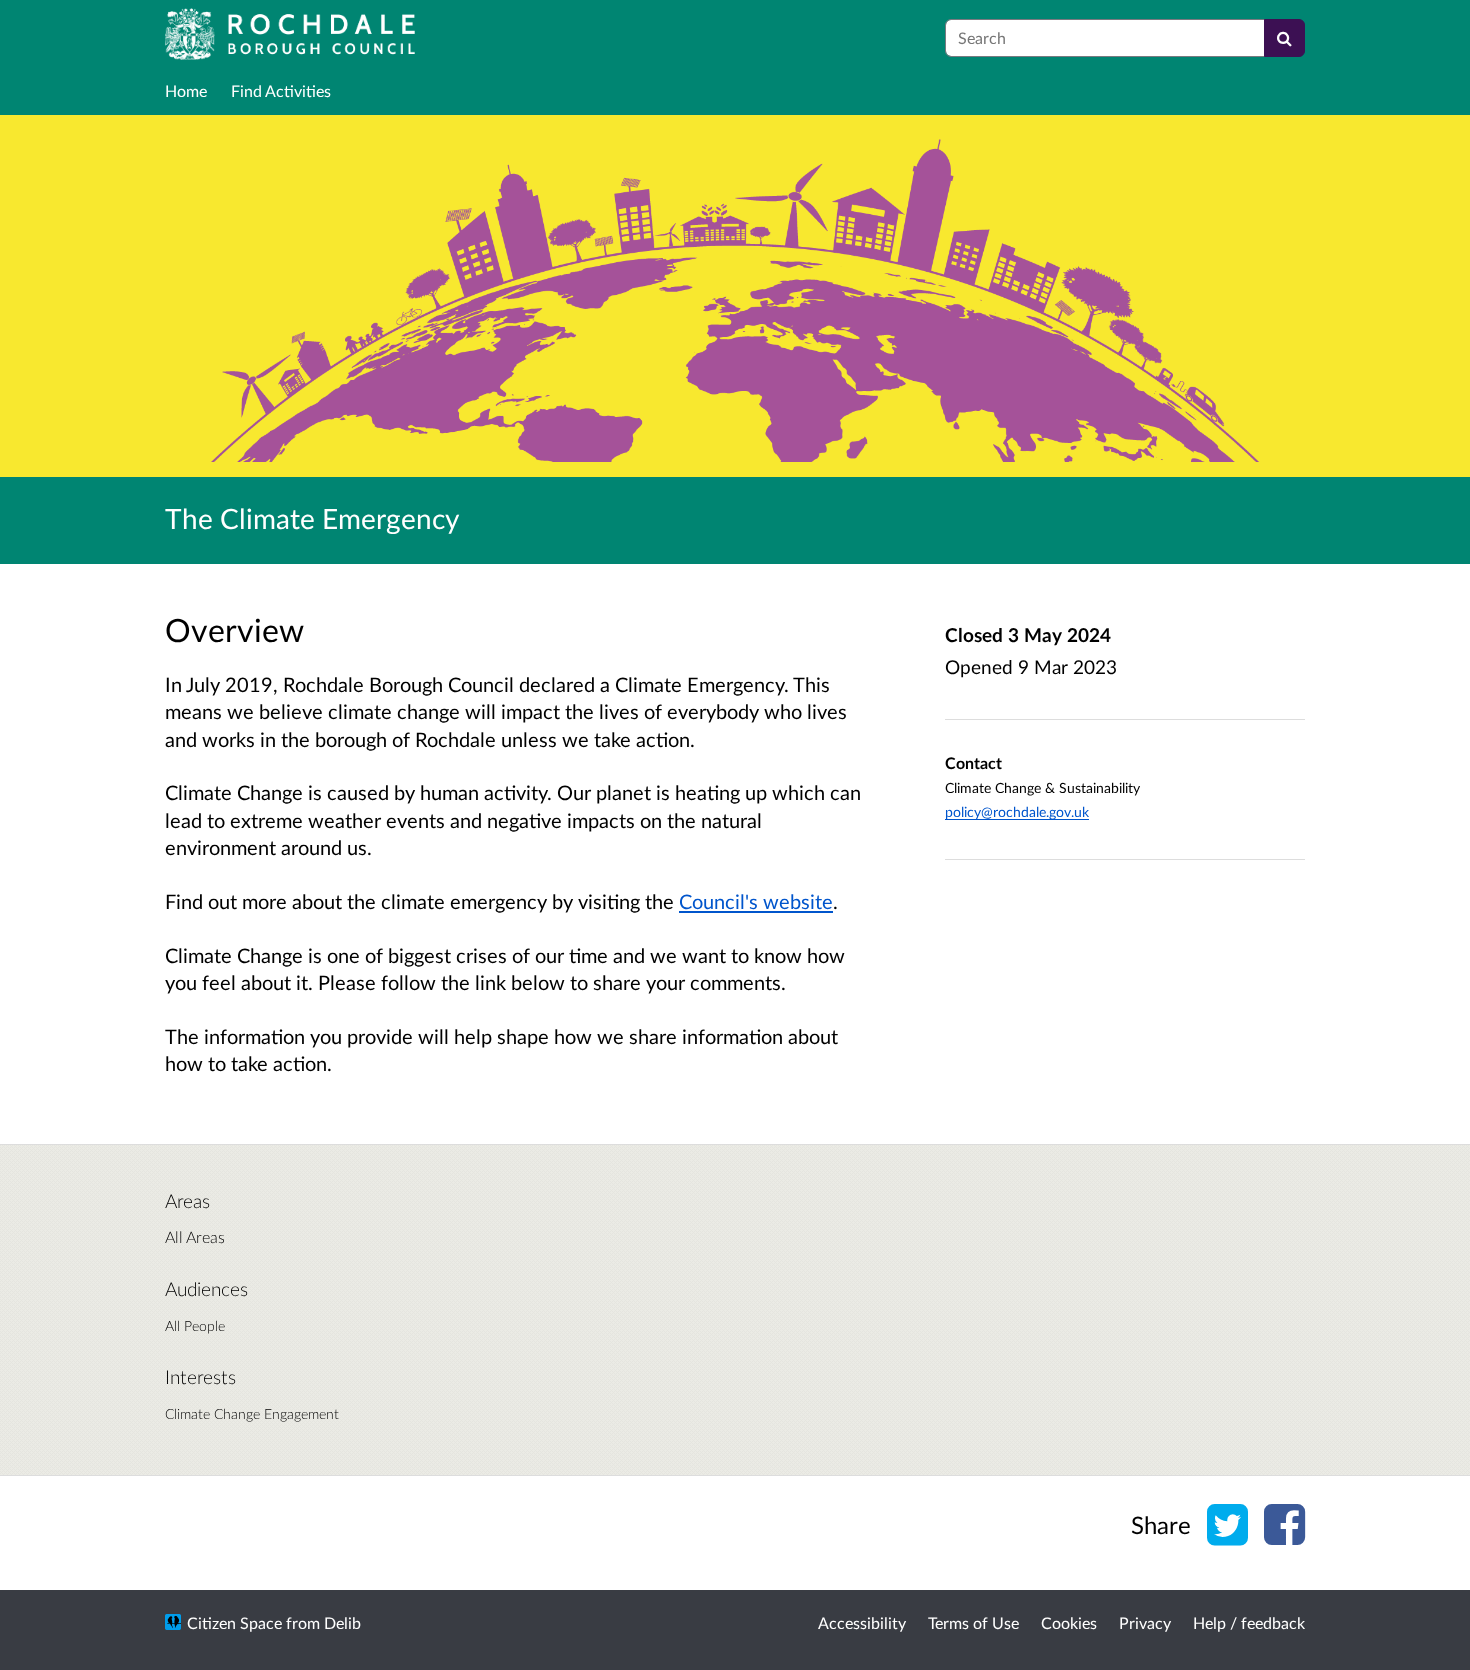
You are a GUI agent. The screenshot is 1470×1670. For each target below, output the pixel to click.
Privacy (1145, 1622)
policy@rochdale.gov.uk (1017, 811)
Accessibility (862, 1622)
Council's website (756, 901)
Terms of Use (973, 1622)
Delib (342, 1622)
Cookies (1069, 1622)
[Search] (1284, 38)
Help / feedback (1249, 1622)
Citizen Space (234, 1622)
